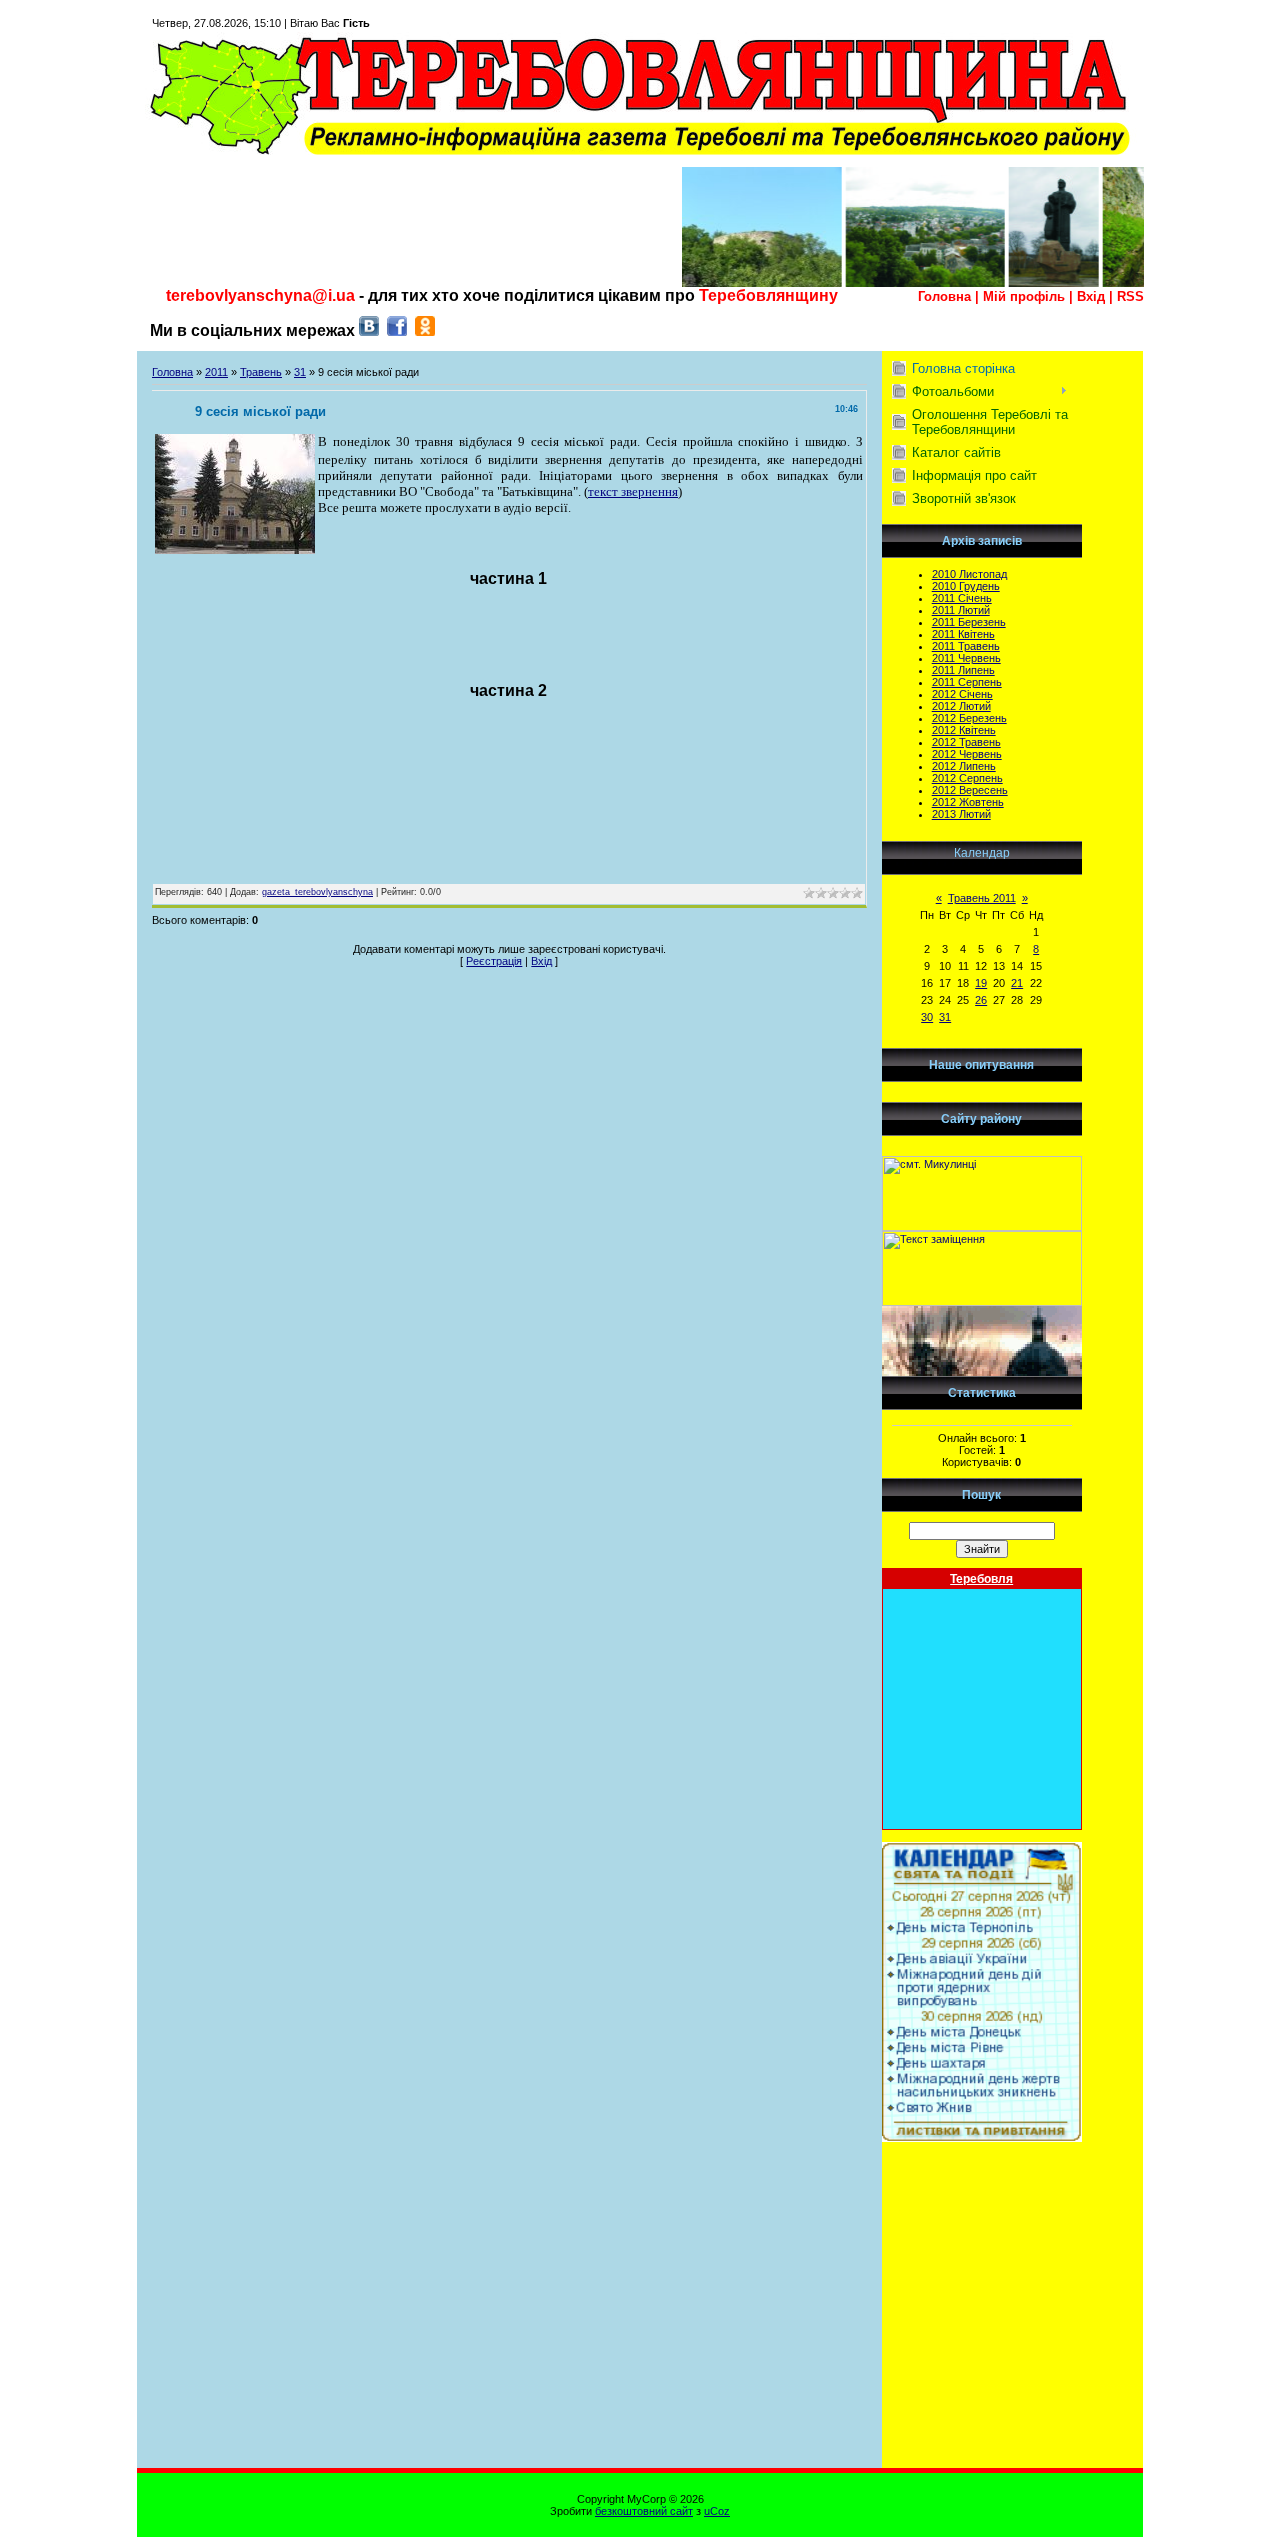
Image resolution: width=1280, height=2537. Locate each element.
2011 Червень (966, 658)
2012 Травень (966, 742)
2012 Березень (969, 718)
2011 (216, 372)
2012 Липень (964, 766)
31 (300, 372)
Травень (261, 372)
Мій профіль (1024, 296)
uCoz (717, 2511)
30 (927, 1017)
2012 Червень (967, 754)
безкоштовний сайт (644, 2511)
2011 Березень (969, 622)
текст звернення (633, 491)
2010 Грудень (966, 586)
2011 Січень (962, 598)
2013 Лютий (961, 814)
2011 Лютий (961, 610)
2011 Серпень (967, 682)
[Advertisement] (982, 2368)
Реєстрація (494, 961)
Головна (944, 296)
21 (1017, 983)
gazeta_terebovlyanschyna (317, 892)
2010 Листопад (969, 574)
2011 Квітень (963, 634)
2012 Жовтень (968, 802)
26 (981, 1000)
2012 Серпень (967, 778)
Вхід (1091, 296)
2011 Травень (966, 646)
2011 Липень (963, 670)
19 (981, 983)
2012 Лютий (961, 706)
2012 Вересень (970, 790)
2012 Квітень (964, 730)
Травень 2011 (982, 898)
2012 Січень (962, 694)
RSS (1130, 296)
